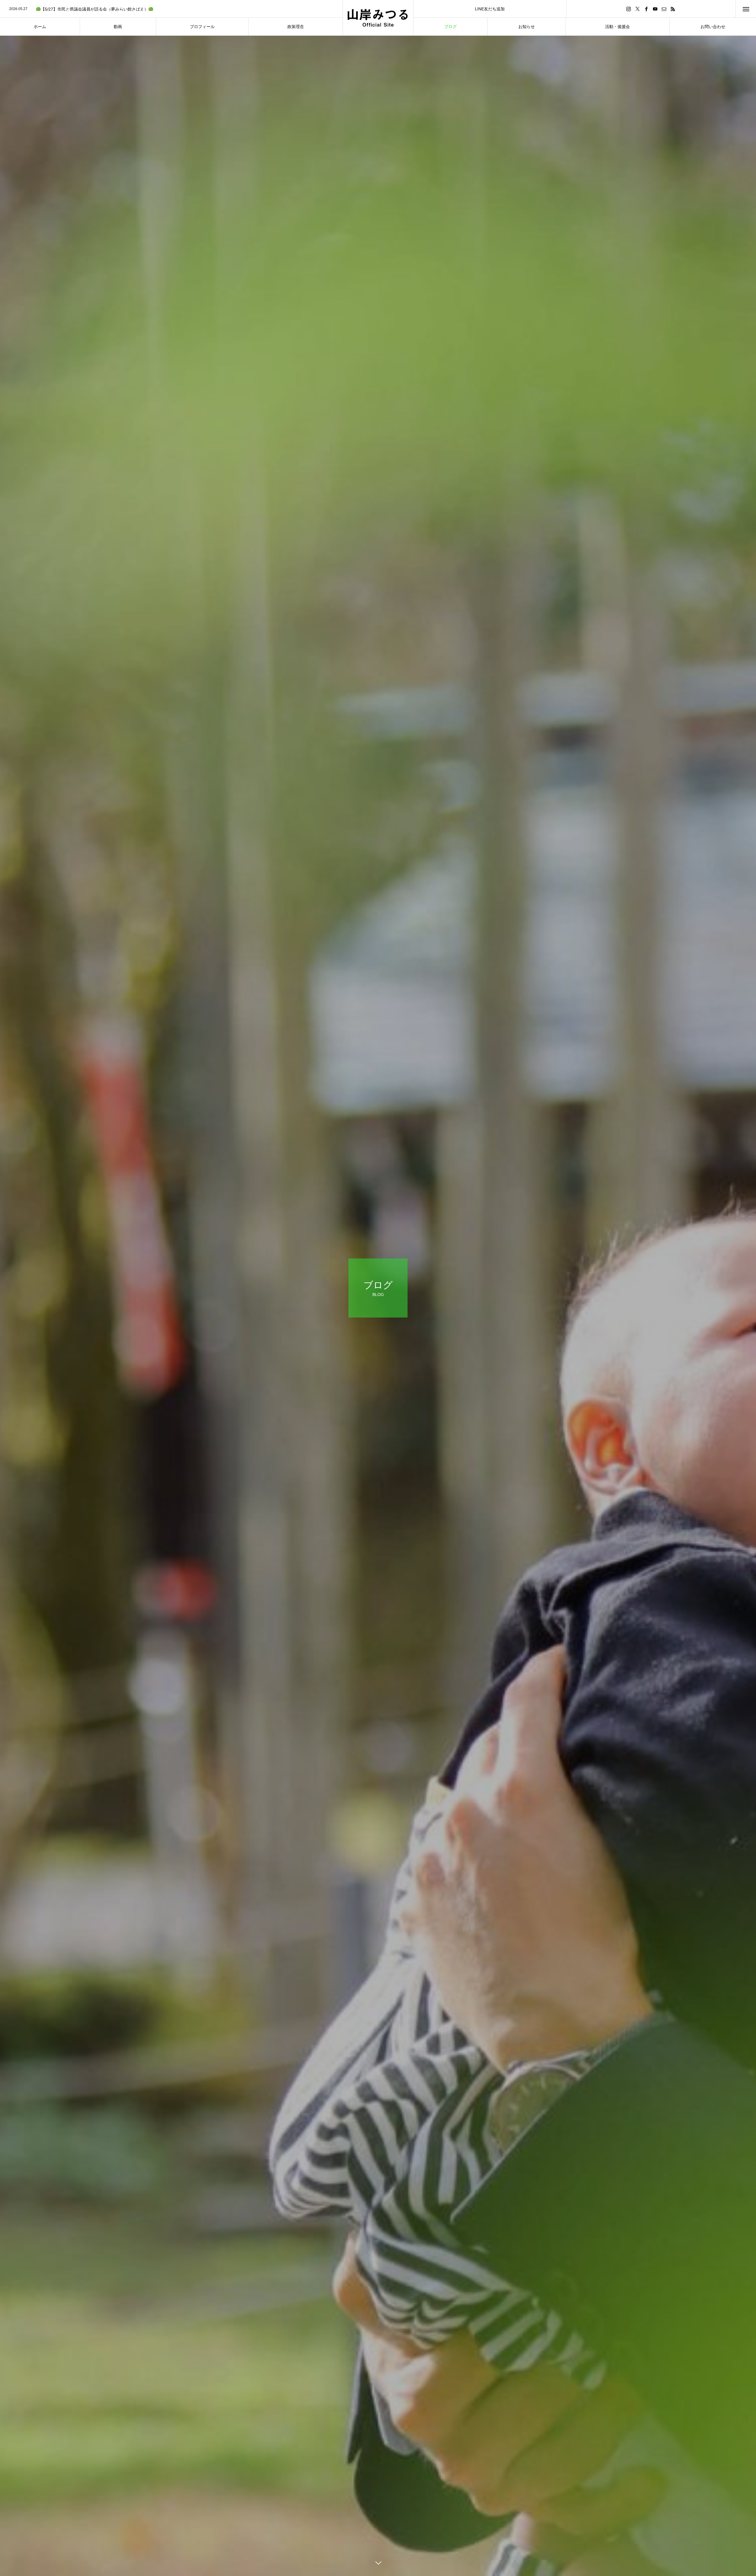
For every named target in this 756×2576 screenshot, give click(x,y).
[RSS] (673, 9)
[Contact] (664, 9)
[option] (171, 9)
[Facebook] (646, 9)
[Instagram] (629, 9)
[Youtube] (655, 9)
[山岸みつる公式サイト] (378, 18)
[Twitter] (638, 9)
